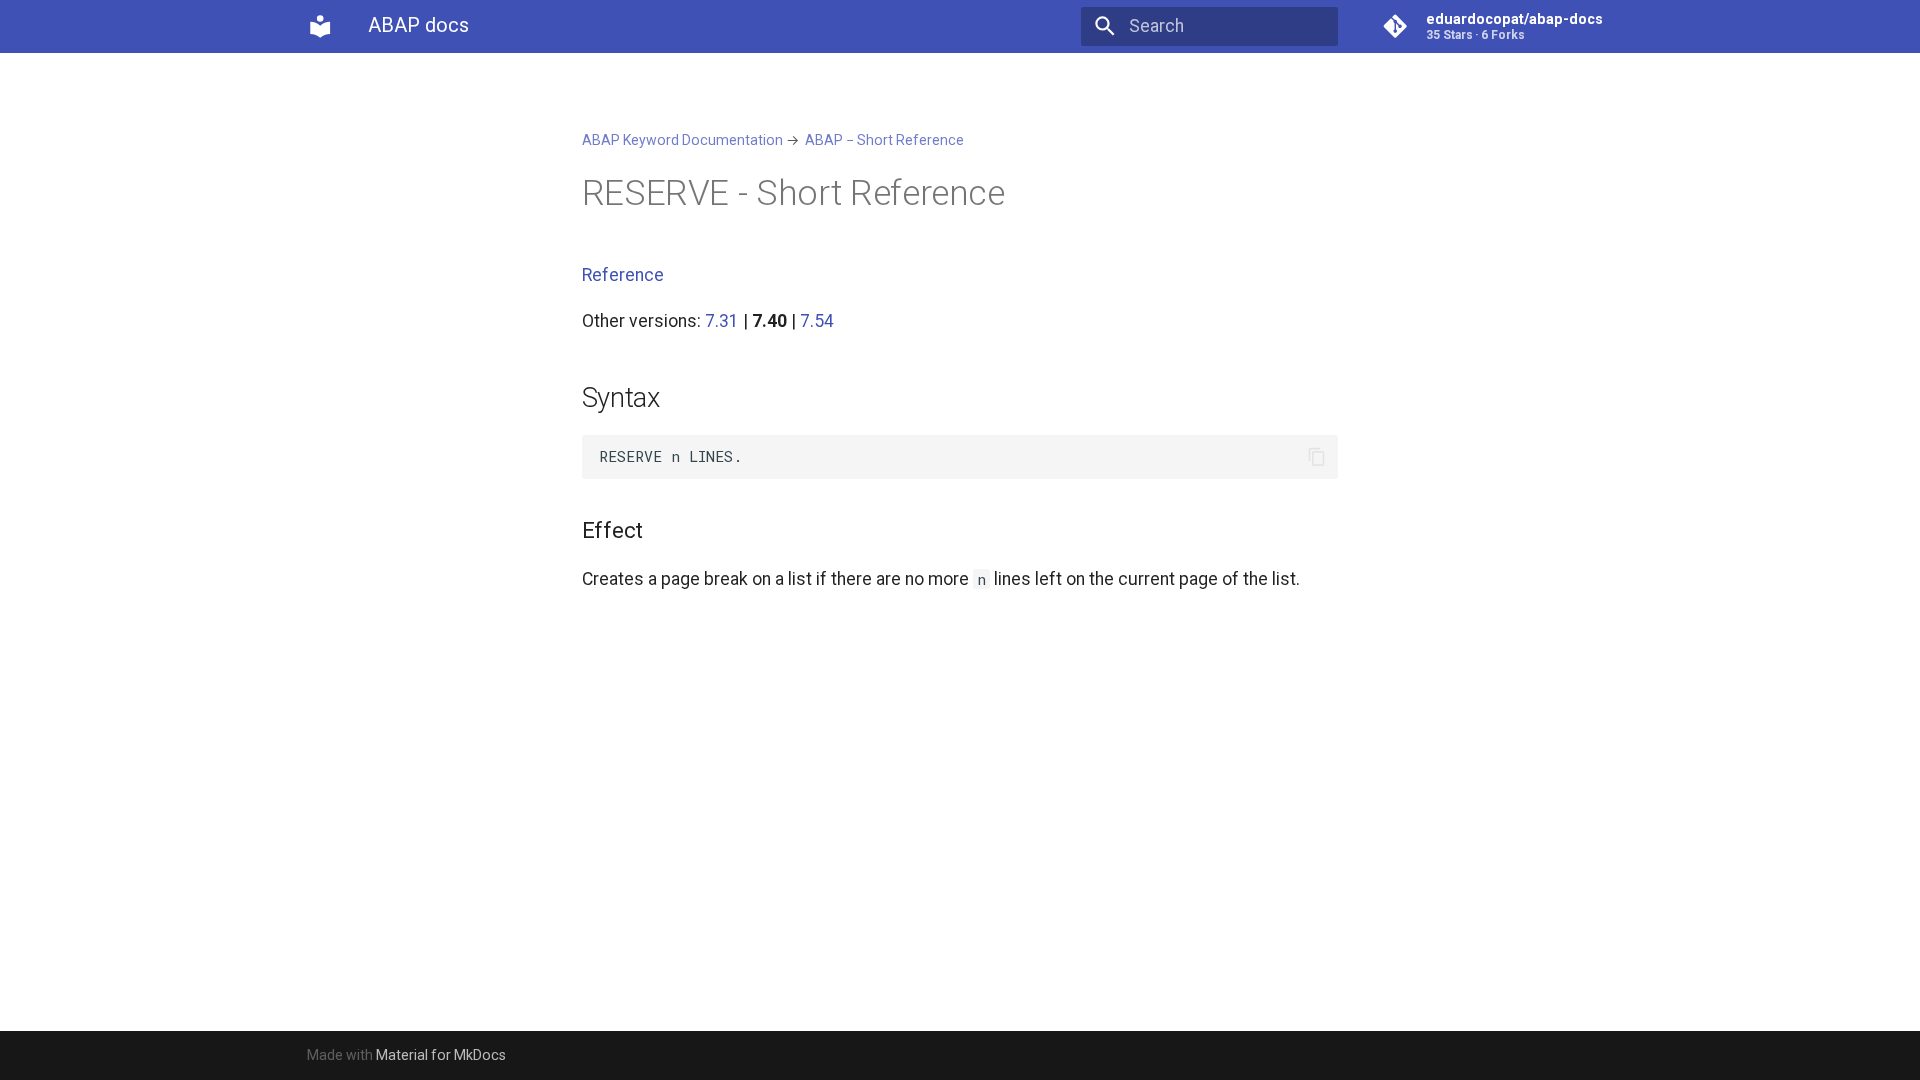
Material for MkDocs (441, 1055)
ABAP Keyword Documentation (682, 140)
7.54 (817, 321)
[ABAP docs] (320, 26)
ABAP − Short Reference (884, 140)
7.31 (722, 321)
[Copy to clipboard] (1316, 457)
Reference (623, 275)
